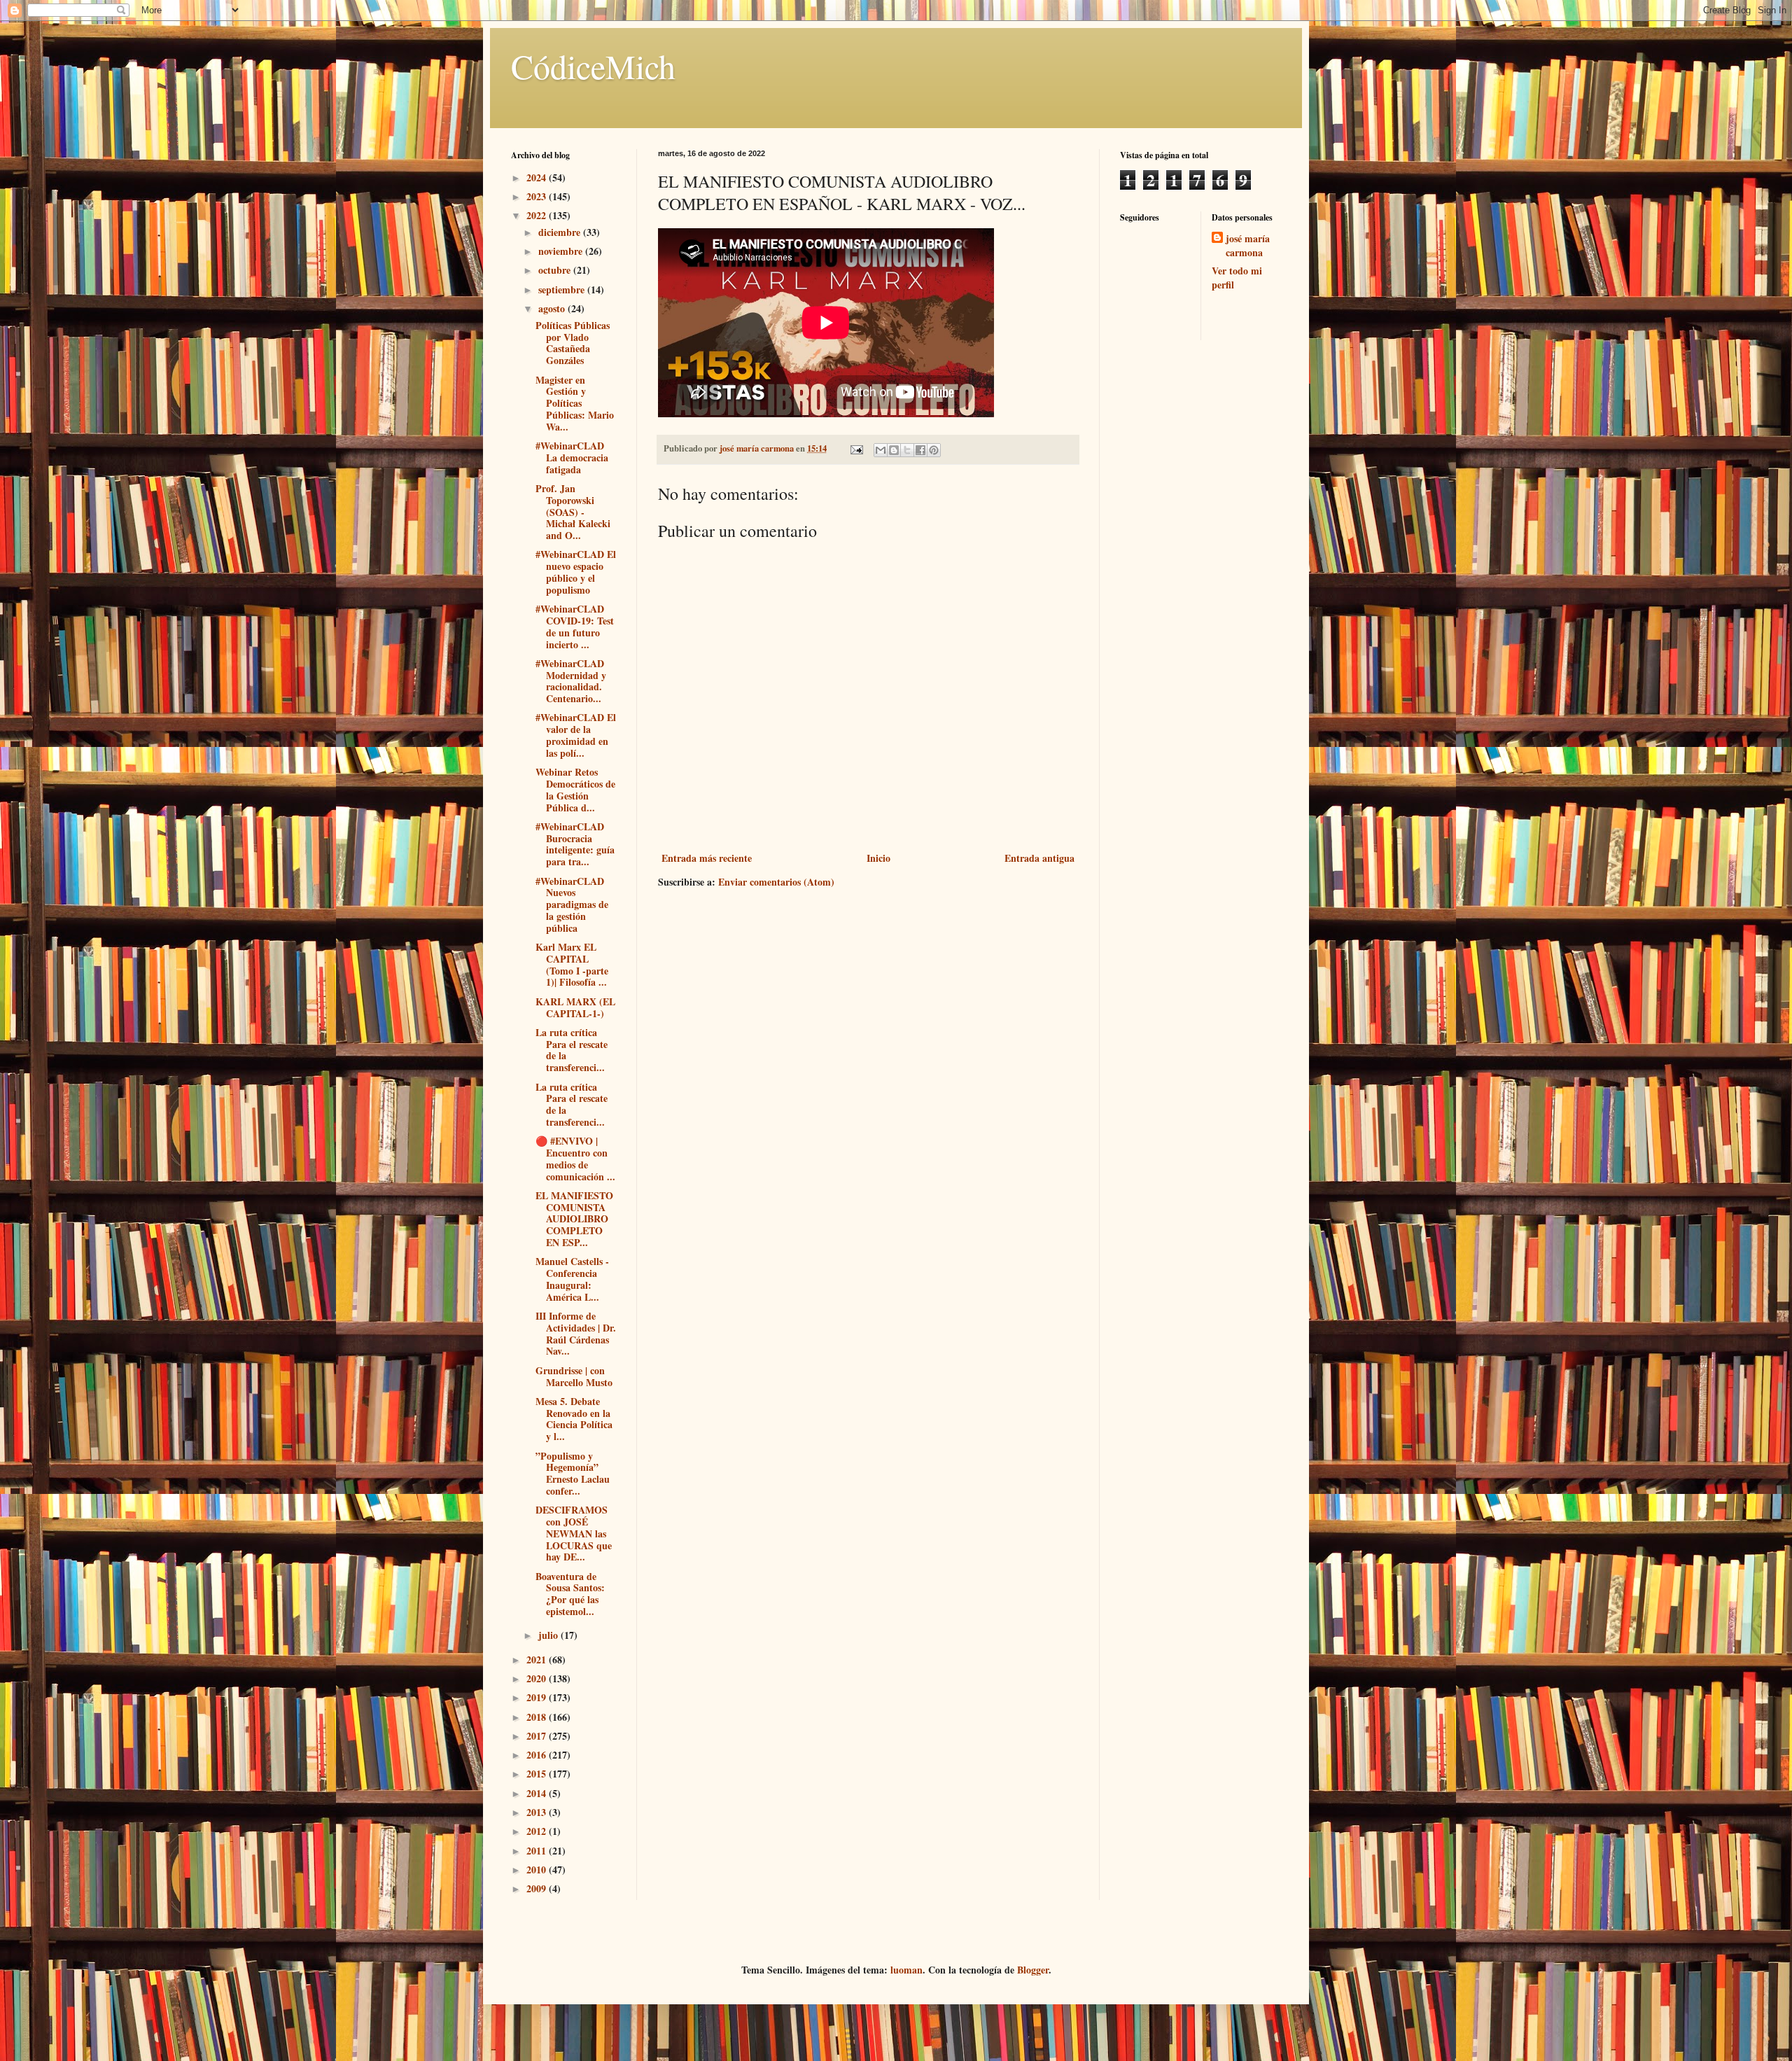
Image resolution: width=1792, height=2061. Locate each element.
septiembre (563, 289)
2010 (538, 1870)
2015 (538, 1774)
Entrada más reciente (707, 858)
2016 (538, 1755)
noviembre (562, 251)
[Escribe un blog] (894, 450)
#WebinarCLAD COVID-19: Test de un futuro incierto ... (575, 626)
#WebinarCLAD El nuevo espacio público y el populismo (576, 572)
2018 (538, 1717)
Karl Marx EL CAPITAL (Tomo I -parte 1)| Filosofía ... (572, 964)
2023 (538, 196)
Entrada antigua (1039, 858)
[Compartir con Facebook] (920, 450)
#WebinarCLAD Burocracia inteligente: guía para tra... (575, 844)
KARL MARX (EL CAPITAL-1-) (575, 1007)
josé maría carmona (1248, 245)
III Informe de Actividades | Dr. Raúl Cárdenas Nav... (576, 1333)
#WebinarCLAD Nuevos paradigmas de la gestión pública (572, 904)
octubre (556, 270)
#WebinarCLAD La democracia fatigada (572, 457)
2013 (538, 1812)
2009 (538, 1888)
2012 (538, 1831)
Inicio (878, 858)
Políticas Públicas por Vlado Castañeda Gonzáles (573, 343)
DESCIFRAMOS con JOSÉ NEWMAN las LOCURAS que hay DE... (574, 1533)
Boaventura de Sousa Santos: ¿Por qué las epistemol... (570, 1594)
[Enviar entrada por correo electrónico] (856, 448)
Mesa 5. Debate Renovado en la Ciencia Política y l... (574, 1419)
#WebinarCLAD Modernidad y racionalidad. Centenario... (571, 681)
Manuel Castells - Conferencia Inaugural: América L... (572, 1279)
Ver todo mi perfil (1237, 278)
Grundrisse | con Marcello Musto (574, 1376)
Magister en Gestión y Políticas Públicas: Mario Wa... (575, 403)
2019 (538, 1697)
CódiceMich (593, 66)
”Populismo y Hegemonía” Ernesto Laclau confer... (573, 1473)
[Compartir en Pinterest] (934, 450)
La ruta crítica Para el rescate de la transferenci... (572, 1050)
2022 (538, 215)
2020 (538, 1678)
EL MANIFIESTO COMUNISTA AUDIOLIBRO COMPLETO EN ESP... (574, 1219)
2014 (538, 1793)
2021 (538, 1660)
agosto (553, 308)
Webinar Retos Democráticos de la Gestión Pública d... (575, 789)
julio (549, 1635)
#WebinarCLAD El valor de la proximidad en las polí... (576, 735)
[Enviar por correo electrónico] (881, 450)
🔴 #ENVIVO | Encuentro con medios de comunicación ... (575, 1158)
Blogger (1033, 1970)
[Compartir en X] (907, 450)
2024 (538, 177)
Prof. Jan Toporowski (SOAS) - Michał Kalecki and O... (573, 512)
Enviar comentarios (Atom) (776, 882)
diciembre (561, 232)
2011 (538, 1851)
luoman (906, 1970)
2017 (538, 1736)
